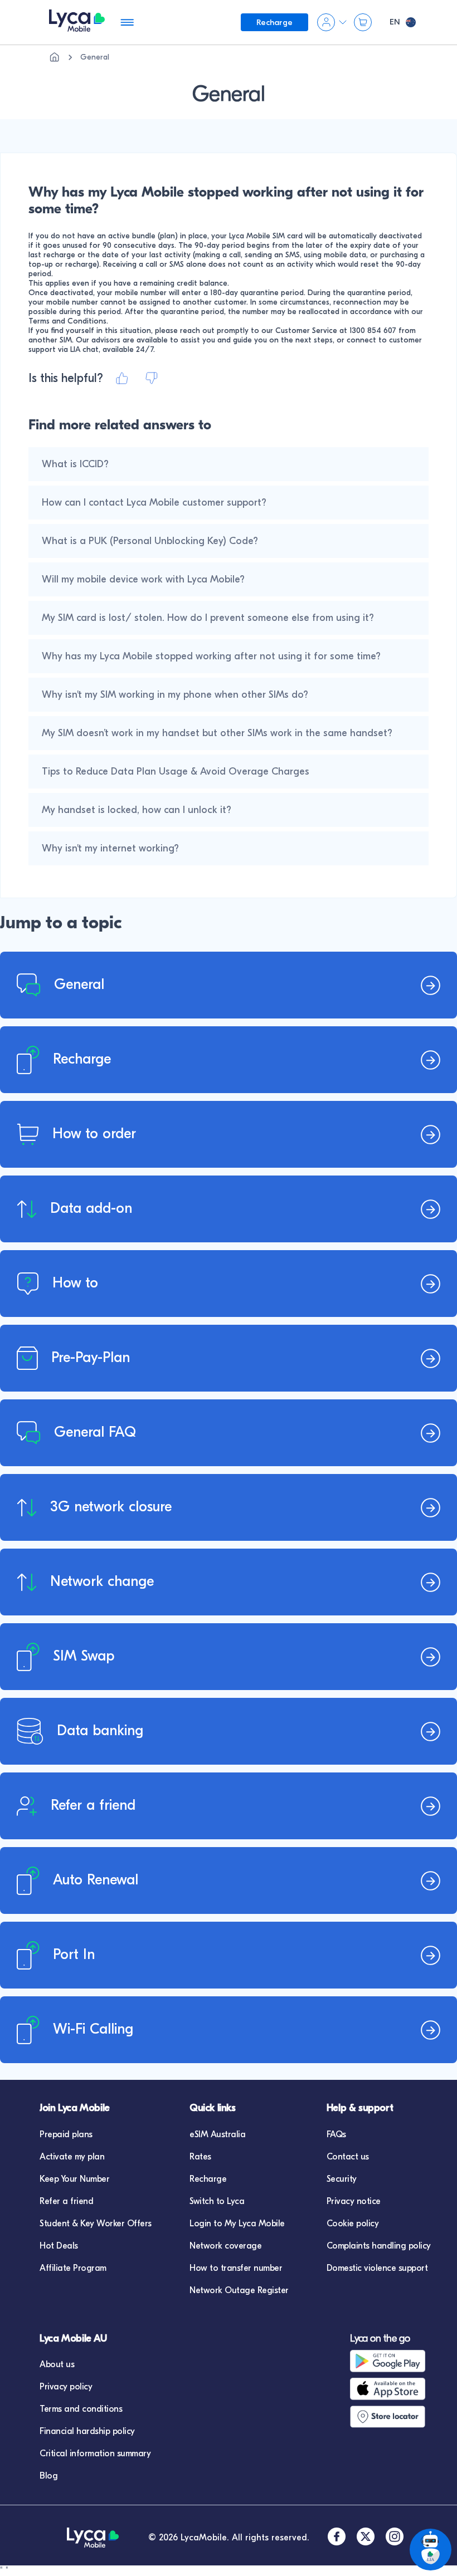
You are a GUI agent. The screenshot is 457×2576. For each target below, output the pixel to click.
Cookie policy (353, 2224)
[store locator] (397, 2417)
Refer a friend (66, 2201)
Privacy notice (354, 2201)
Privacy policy (66, 2387)
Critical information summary (95, 2453)
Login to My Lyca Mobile (237, 2224)
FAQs (336, 2134)
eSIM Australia (217, 2134)
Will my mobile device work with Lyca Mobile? (143, 579)
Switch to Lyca (217, 2201)
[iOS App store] (397, 2389)
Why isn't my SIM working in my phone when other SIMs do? (175, 695)
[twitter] (366, 2538)
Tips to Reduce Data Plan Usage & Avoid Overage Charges (176, 772)
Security (342, 2179)
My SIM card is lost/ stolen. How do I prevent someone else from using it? (208, 618)
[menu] (77, 23)
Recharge (208, 2179)
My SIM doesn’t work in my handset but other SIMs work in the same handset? (217, 733)
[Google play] (397, 2361)
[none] (55, 57)
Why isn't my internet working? (110, 848)
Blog (48, 2476)
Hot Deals (59, 2246)
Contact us (348, 2157)
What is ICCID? (75, 464)
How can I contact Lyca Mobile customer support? (154, 503)
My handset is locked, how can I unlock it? (137, 810)
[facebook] (337, 2538)
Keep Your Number (74, 2179)
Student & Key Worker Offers (96, 2224)
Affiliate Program (73, 2268)
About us (57, 2364)
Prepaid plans (66, 2134)
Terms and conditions (81, 2409)
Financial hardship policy (87, 2431)
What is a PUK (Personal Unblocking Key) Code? (150, 541)
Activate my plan (72, 2157)
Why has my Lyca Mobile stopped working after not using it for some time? (211, 656)
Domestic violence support (377, 2268)
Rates (200, 2157)
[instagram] (395, 2538)
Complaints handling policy (379, 2246)
